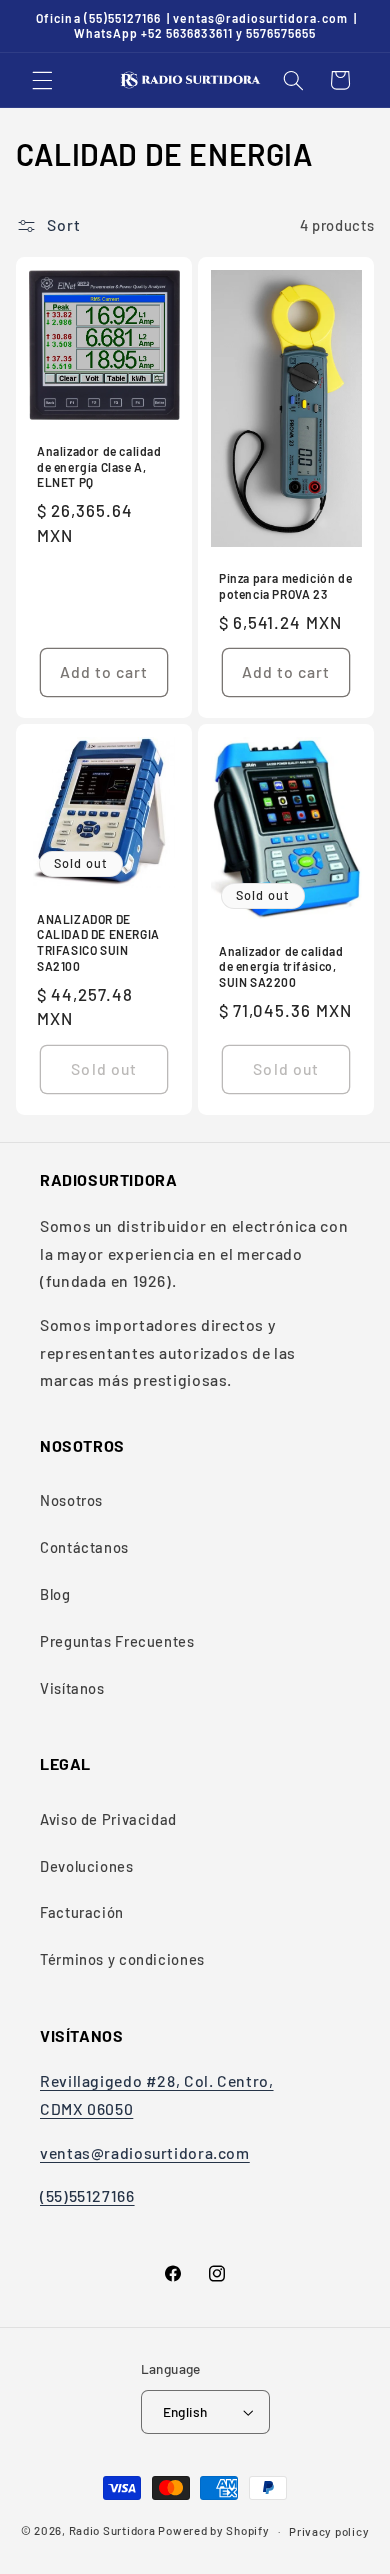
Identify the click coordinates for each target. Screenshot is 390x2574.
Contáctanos (84, 1547)
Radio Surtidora (112, 2531)
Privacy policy (329, 2531)
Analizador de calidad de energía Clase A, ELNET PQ (99, 466)
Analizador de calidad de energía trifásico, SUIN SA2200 (281, 966)
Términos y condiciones (122, 1959)
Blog (55, 1594)
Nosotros (71, 1500)
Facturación (82, 1912)
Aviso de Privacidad (108, 1819)
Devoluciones (87, 1866)
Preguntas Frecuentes (117, 1641)
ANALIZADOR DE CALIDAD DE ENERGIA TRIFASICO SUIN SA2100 (98, 942)
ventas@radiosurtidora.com (145, 2152)
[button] (42, 80)
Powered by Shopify (213, 2531)
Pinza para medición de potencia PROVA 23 (285, 586)
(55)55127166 (87, 2195)
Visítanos (72, 1688)
